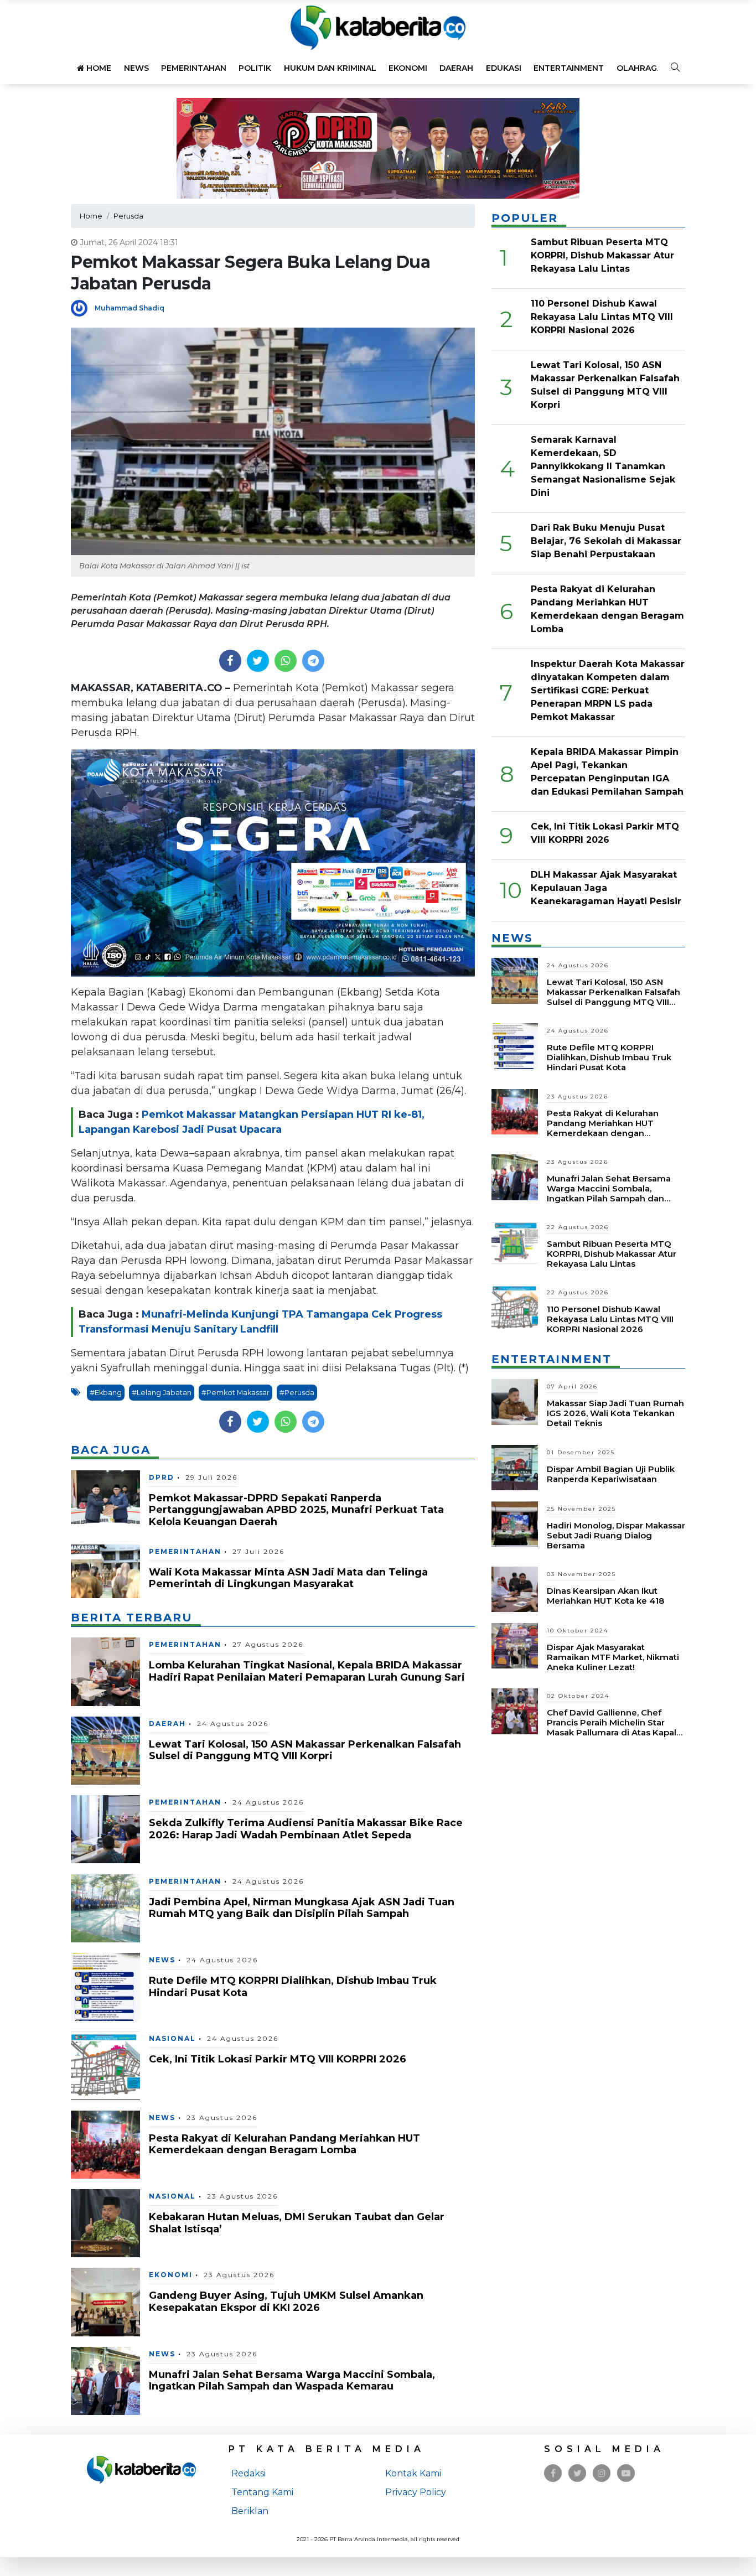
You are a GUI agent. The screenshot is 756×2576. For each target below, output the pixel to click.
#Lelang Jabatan (162, 1393)
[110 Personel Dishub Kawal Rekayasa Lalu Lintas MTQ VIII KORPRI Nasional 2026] (515, 1307)
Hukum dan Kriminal (330, 68)
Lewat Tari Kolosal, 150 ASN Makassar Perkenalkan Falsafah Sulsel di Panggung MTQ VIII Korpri (305, 1750)
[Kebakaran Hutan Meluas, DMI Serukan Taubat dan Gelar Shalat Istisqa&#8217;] (105, 2223)
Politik (255, 68)
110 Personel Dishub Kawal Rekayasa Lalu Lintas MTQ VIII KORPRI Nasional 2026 (602, 317)
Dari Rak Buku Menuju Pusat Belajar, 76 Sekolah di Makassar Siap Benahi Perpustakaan (606, 541)
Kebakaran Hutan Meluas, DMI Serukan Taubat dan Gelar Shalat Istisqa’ (297, 2223)
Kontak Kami (413, 2473)
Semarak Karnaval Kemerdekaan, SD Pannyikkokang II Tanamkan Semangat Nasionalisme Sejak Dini (603, 466)
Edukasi (504, 68)
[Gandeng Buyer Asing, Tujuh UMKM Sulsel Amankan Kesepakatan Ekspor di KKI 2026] (105, 2301)
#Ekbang (106, 1393)
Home (98, 68)
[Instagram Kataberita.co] (602, 2473)
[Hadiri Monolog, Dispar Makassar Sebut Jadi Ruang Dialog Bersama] (515, 1523)
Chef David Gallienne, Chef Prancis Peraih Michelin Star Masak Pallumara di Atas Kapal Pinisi (612, 1727)
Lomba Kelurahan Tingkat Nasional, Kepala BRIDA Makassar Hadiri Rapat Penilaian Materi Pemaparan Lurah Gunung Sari (307, 1671)
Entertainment (569, 68)
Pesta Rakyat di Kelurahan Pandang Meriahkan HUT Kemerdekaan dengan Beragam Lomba (284, 2144)
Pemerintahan (194, 68)
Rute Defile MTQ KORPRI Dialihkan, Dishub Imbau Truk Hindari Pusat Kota (293, 1987)
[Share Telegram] (313, 661)
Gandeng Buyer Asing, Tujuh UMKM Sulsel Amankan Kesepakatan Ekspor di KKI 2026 (286, 2302)
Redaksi (248, 2473)
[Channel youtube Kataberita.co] (626, 2473)
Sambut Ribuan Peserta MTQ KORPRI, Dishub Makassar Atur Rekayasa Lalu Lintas (602, 255)
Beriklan (250, 2511)
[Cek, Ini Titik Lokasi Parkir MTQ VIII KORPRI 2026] (105, 2065)
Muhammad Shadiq (130, 308)
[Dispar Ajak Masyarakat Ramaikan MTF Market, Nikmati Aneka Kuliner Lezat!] (515, 1645)
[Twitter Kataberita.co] (578, 2473)
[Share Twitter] (258, 661)
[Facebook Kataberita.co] (553, 2473)
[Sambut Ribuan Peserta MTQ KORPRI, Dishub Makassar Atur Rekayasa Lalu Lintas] (515, 1242)
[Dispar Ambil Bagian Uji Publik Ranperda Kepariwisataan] (515, 1467)
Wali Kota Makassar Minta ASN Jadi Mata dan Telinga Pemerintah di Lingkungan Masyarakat (288, 1578)
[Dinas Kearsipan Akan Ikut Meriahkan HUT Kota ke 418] (515, 1588)
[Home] (378, 27)
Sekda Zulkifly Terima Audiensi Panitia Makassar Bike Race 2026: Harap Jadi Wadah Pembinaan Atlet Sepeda (306, 1829)
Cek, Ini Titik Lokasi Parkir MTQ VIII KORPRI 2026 (278, 2059)
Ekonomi (408, 68)
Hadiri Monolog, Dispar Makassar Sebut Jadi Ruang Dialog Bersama (616, 1535)
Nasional (172, 2038)
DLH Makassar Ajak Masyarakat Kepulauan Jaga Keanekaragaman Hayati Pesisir (606, 888)
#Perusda (297, 1393)
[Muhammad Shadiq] (83, 307)
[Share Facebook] (230, 661)
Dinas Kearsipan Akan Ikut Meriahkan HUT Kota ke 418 (605, 1596)
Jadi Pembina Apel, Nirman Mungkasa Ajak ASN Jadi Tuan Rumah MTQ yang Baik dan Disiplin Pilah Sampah (302, 1908)
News (136, 68)
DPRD (162, 1477)
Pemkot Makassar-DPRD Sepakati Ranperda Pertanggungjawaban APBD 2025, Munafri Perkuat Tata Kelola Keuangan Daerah (296, 1510)
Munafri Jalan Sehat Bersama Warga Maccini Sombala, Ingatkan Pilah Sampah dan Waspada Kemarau (292, 2381)
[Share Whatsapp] (285, 661)
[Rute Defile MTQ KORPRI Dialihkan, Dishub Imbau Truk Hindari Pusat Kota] (105, 1986)
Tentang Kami (262, 2492)
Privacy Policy (416, 2492)
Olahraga (640, 68)
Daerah (456, 68)
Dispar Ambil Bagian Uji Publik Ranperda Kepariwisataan (611, 1474)
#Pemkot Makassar (235, 1393)
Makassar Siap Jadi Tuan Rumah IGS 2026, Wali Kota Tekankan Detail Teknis (615, 1413)
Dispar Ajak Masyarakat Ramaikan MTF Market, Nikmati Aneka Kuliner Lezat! (613, 1657)
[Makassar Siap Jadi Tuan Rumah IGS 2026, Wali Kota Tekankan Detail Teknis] (515, 1401)
